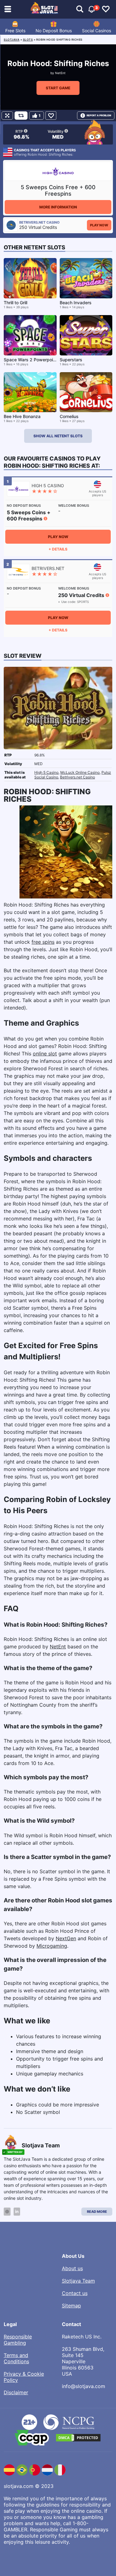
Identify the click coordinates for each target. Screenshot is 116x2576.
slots (28, 40)
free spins (43, 942)
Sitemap (71, 2306)
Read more (97, 2212)
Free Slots (15, 31)
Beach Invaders (76, 303)
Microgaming (52, 1946)
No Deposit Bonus (54, 31)
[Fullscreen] (7, 116)
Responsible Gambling (18, 2340)
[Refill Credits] (21, 116)
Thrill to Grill (15, 303)
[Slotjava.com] (44, 9)
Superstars (71, 360)
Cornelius (69, 416)
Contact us (75, 2293)
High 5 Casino (46, 772)
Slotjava (12, 40)
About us (72, 2268)
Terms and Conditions (16, 2358)
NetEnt (60, 73)
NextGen (66, 1938)
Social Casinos (97, 31)
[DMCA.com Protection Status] (78, 2438)
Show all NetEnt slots (58, 436)
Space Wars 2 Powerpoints (32, 360)
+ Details (58, 549)
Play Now (99, 225)
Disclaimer (16, 2392)
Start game (58, 88)
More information (58, 207)
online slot (45, 1054)
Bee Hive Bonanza (22, 416)
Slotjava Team (78, 2281)
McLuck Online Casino (80, 772)
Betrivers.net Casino (77, 777)
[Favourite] (51, 116)
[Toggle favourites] (106, 9)
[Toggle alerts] (80, 9)
